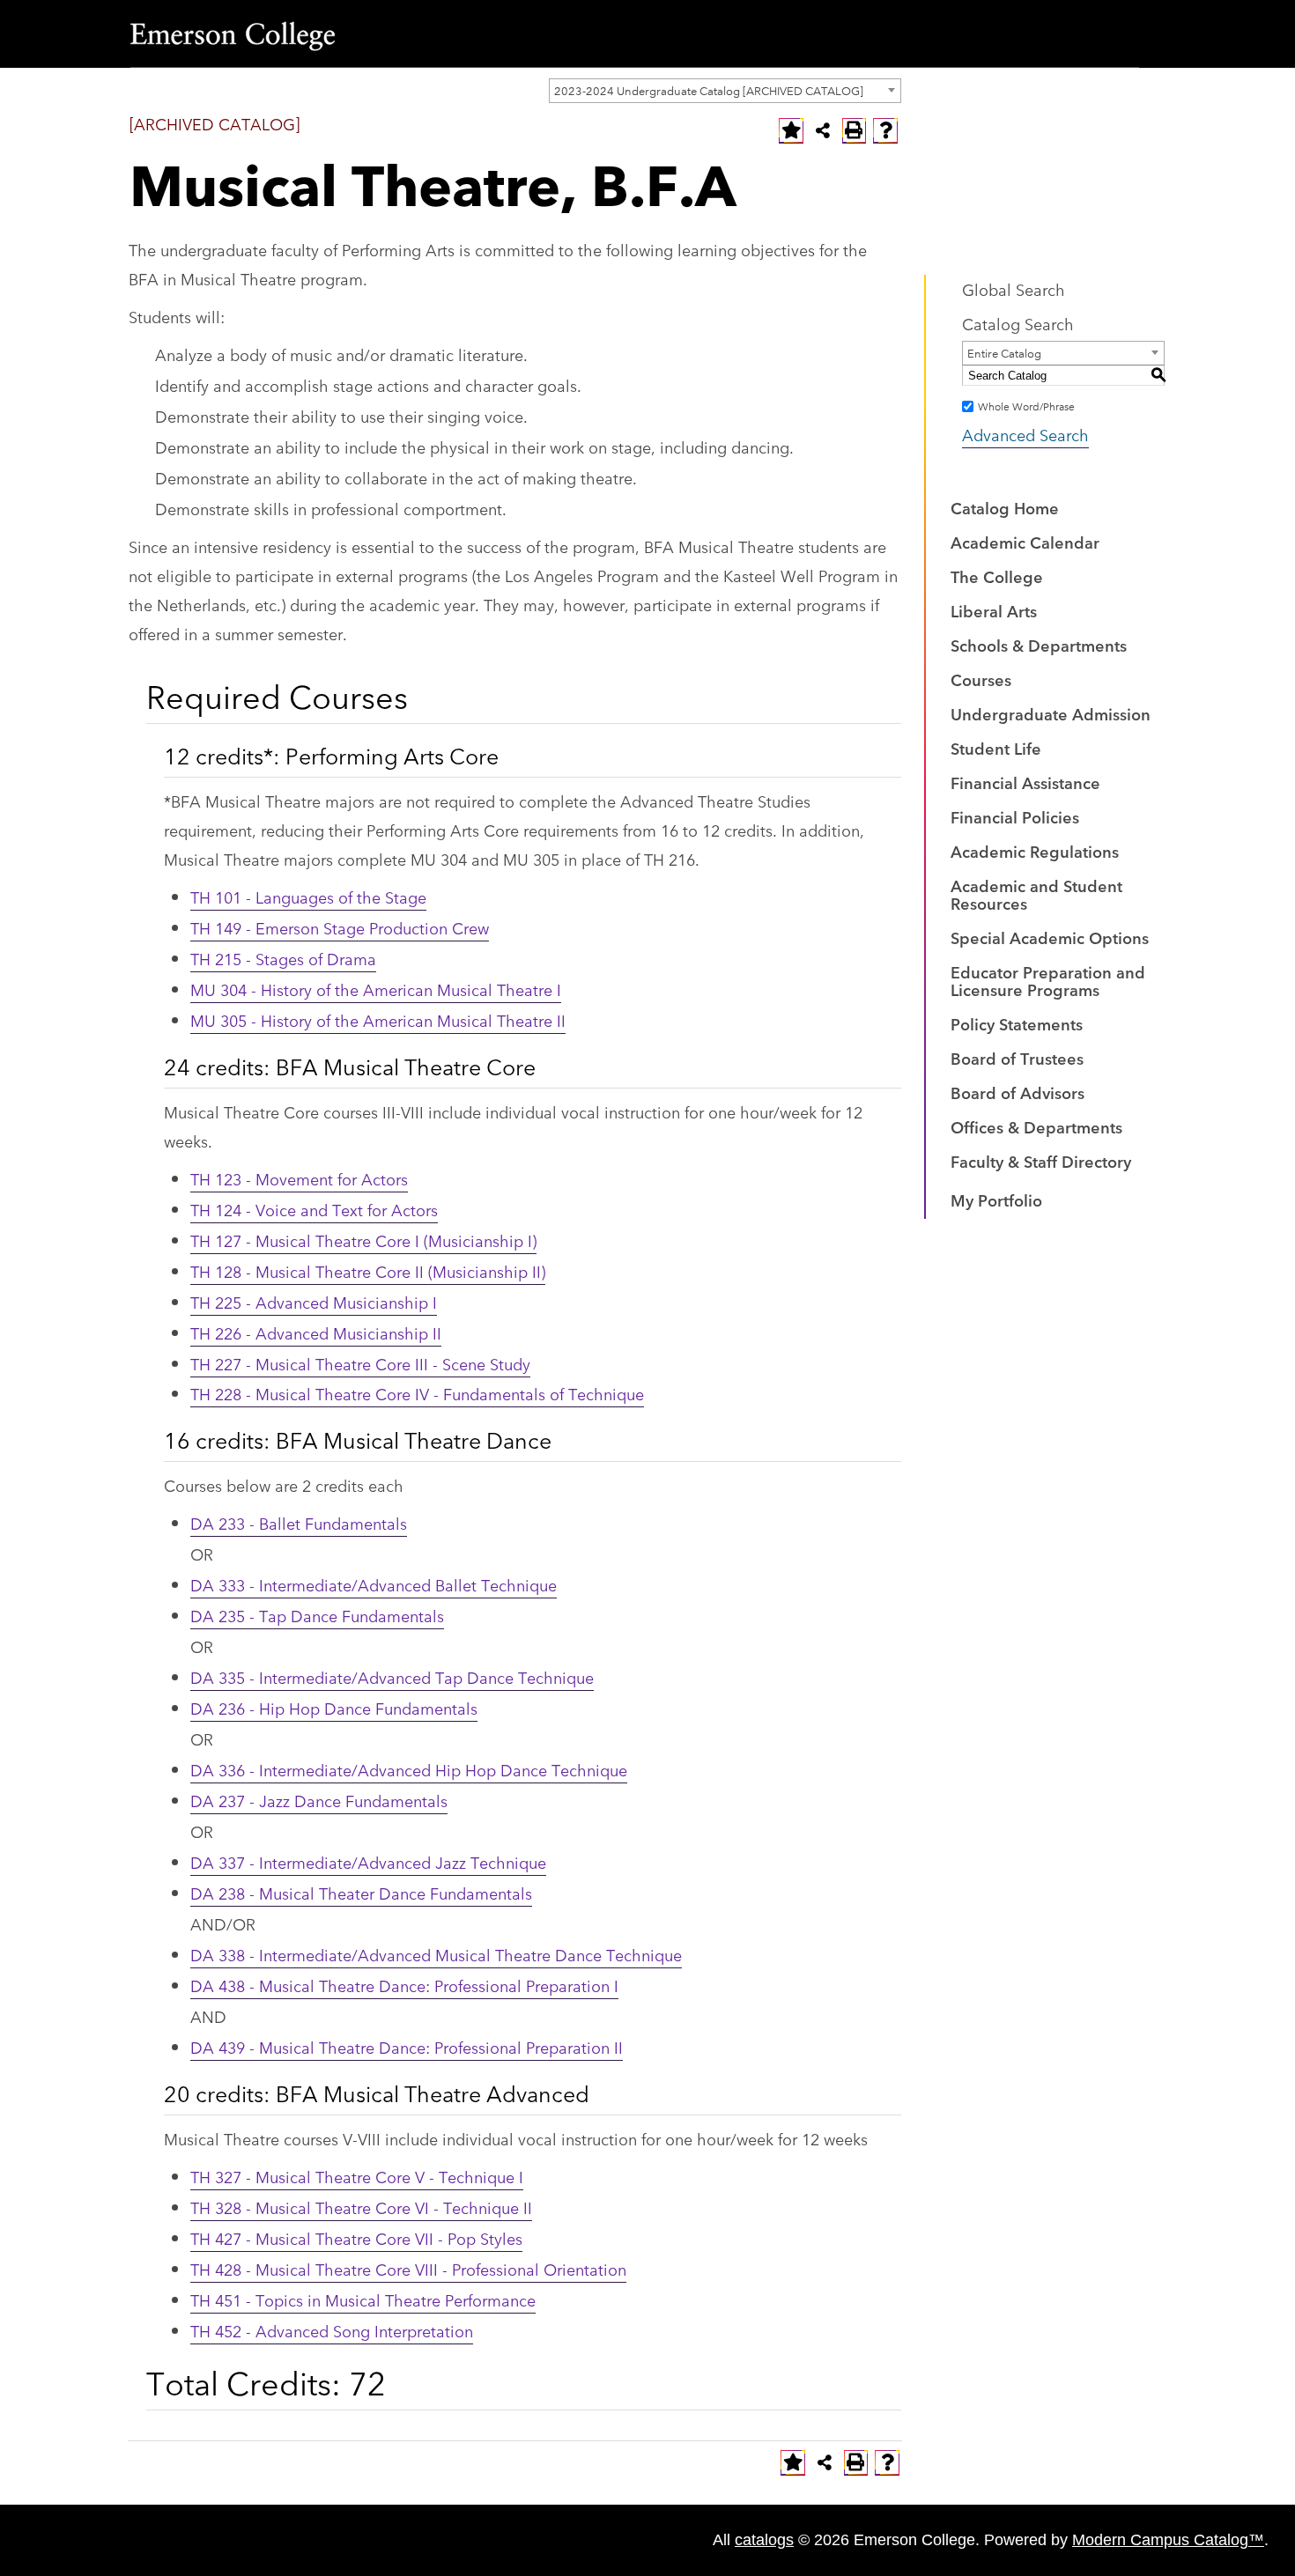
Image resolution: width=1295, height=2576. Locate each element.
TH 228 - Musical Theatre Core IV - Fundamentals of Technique (417, 1393)
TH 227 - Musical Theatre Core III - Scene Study (360, 1363)
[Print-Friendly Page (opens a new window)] (855, 130)
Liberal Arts (994, 610)
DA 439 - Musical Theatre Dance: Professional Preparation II (407, 2047)
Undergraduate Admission (1051, 713)
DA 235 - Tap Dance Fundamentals (317, 1615)
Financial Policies (1015, 816)
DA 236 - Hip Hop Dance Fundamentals (334, 1708)
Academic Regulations (1035, 851)
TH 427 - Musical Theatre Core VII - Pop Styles (356, 2238)
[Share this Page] (823, 130)
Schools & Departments (1039, 645)
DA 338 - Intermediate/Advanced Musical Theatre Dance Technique (436, 1954)
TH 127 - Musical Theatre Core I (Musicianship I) (363, 1240)
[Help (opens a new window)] (885, 130)
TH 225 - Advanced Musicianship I (314, 1302)
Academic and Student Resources (1036, 894)
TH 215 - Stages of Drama (283, 958)
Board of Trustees (1017, 1058)
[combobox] (725, 91)
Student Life (996, 748)
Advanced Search (1025, 434)
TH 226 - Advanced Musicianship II (316, 1332)
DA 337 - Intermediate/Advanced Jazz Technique (368, 1862)
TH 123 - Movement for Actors (299, 1178)
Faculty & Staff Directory (1041, 1161)
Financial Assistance (1025, 782)
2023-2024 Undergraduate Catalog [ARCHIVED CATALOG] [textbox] (709, 90)
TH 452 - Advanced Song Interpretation (332, 2330)
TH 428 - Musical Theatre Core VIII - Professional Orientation (408, 2269)
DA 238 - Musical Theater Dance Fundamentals (361, 1893)
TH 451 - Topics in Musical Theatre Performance (363, 2299)
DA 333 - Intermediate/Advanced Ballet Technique (374, 1584)
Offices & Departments (1036, 1126)
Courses (981, 679)
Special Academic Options (1050, 937)
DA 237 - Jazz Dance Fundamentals (319, 1800)
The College (997, 576)
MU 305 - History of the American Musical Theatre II (378, 1020)
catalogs (764, 2540)
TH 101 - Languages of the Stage (308, 897)
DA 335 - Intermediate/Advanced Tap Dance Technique (392, 1677)
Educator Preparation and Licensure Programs (1048, 980)
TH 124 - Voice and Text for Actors (314, 1209)
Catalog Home (1005, 507)
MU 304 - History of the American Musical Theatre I (376, 989)
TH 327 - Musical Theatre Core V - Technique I (357, 2176)
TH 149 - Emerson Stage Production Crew (340, 927)
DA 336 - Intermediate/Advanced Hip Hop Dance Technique (409, 1769)
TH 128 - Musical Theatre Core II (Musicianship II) (368, 1271)
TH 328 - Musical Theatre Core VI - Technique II (361, 2207)
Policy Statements (1017, 1023)
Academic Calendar (1025, 542)
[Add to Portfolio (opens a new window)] (791, 130)
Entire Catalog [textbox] (1004, 352)
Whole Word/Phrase (1026, 406)
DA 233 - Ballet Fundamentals (299, 1523)
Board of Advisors (1017, 1092)
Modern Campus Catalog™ (1168, 2540)
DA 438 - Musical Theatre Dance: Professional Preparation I (404, 1985)
